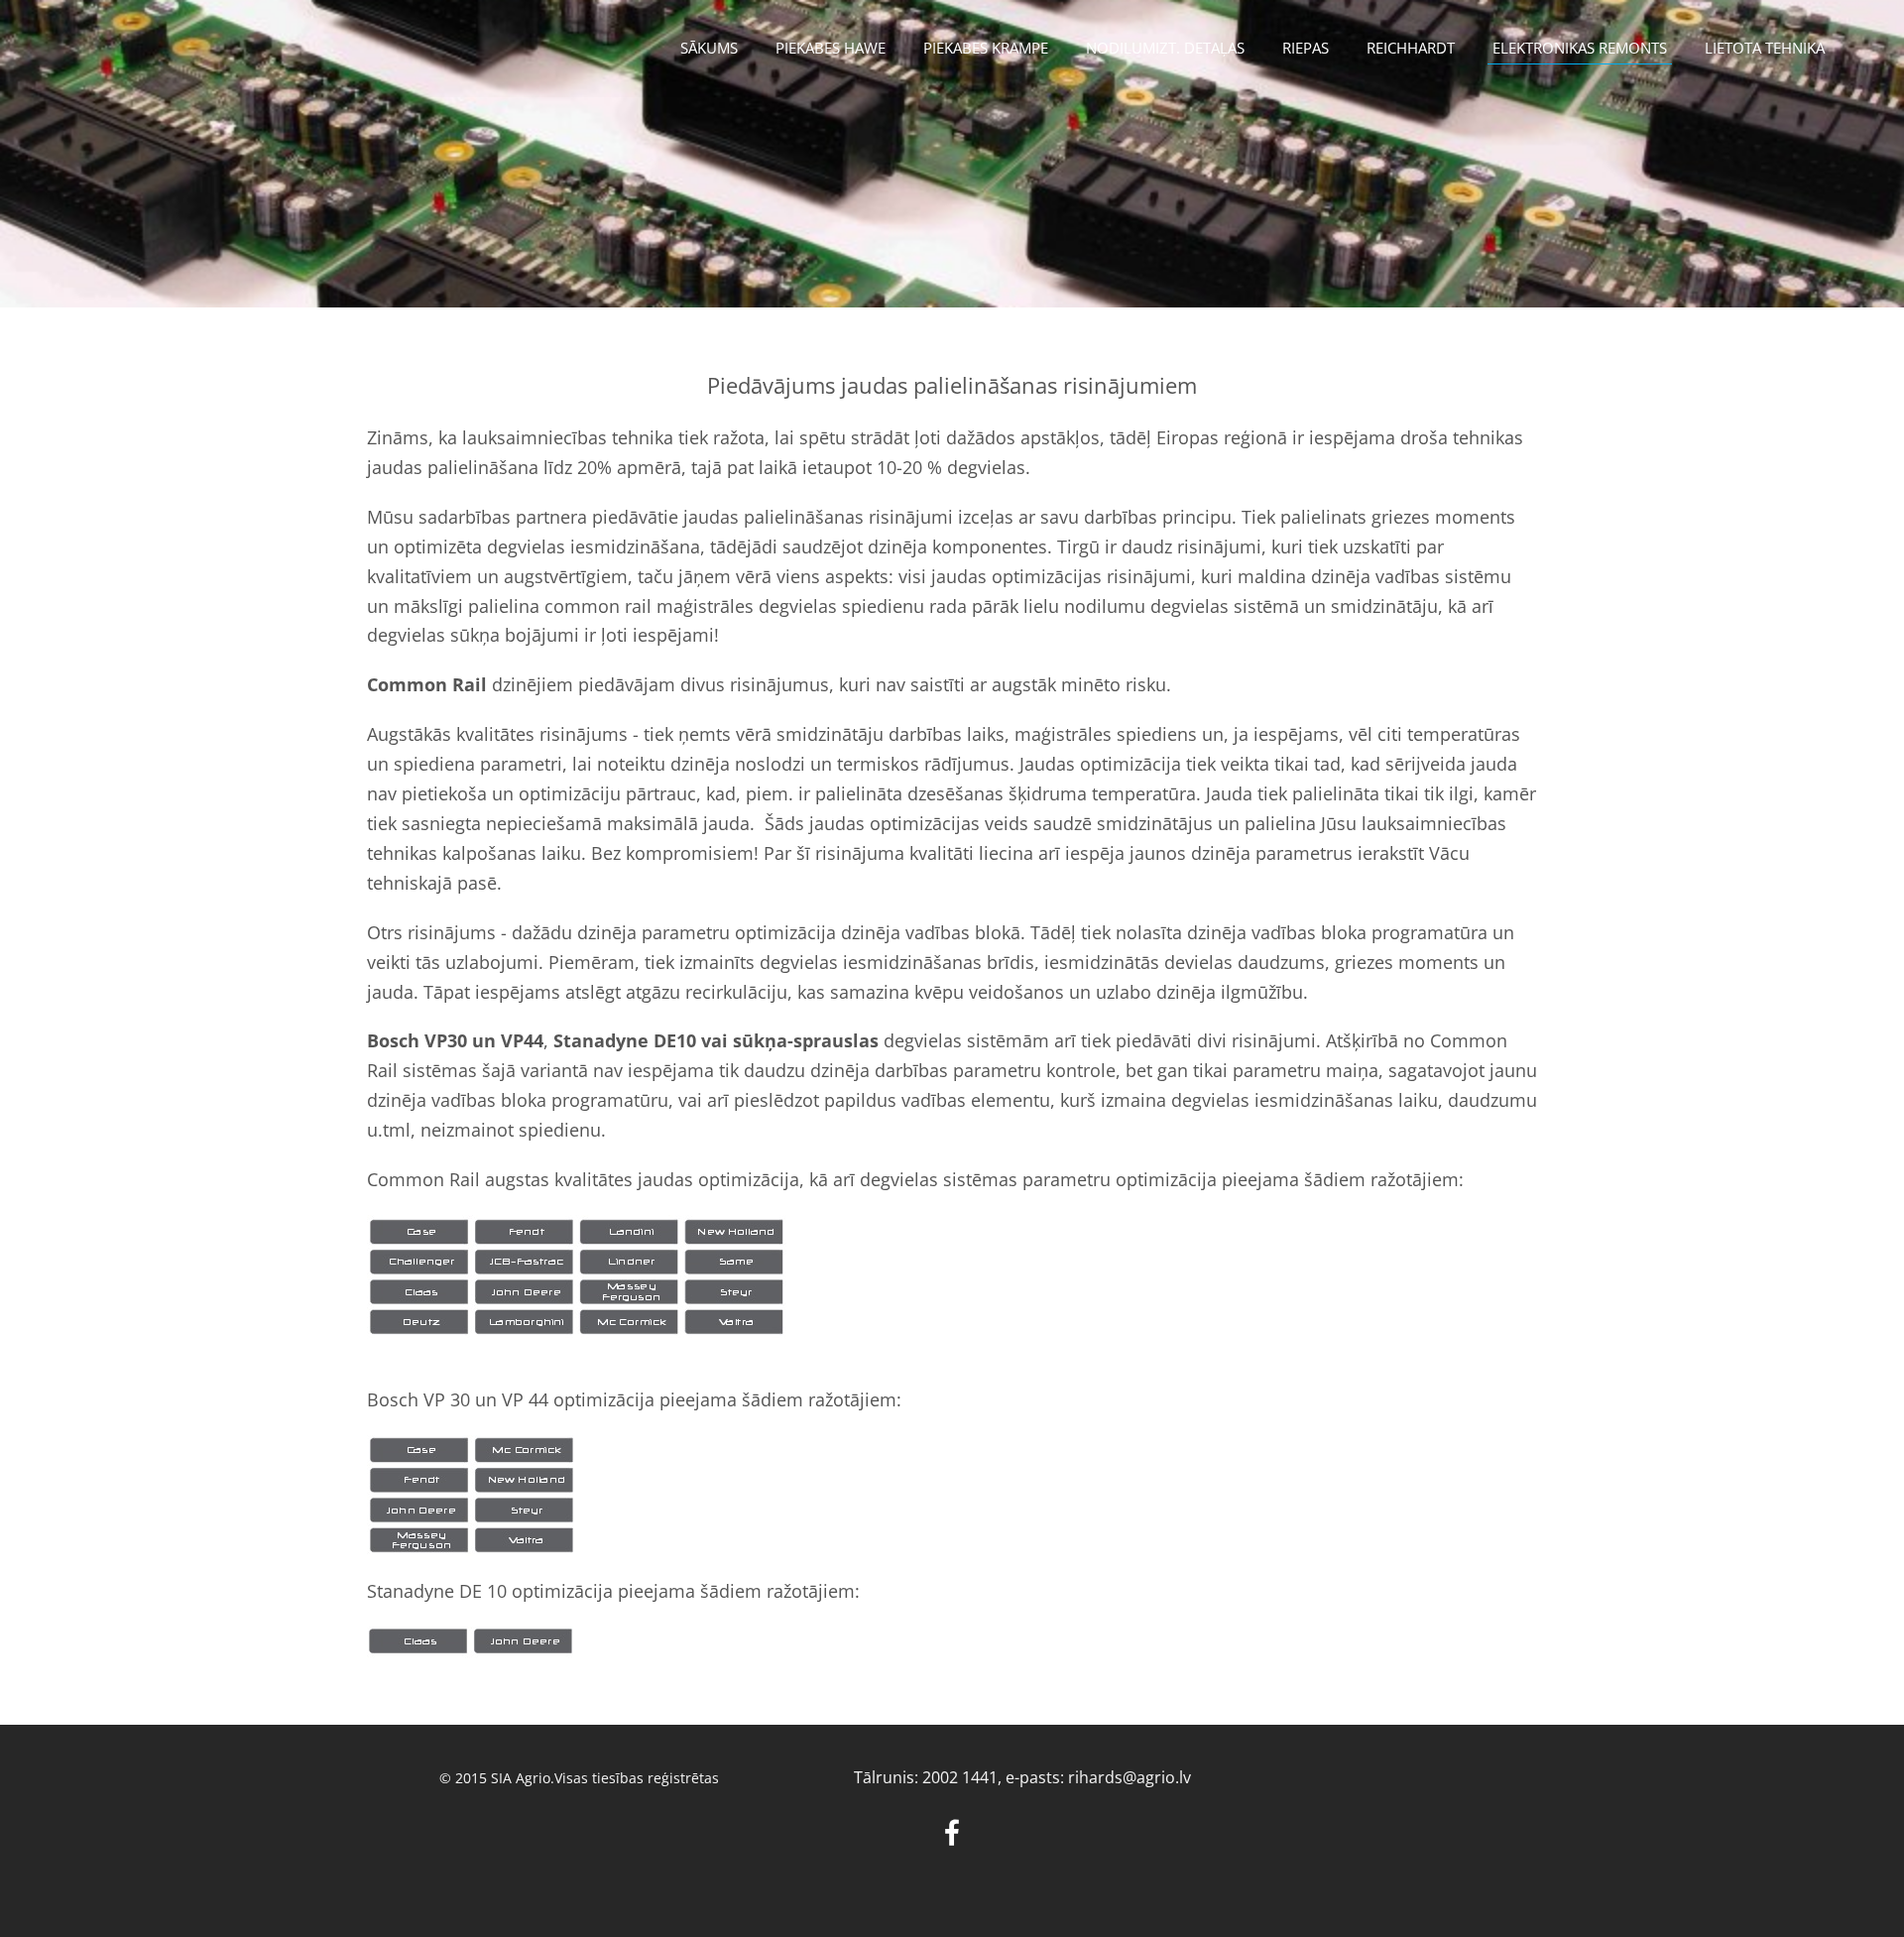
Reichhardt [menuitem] (1411, 48)
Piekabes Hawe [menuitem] (831, 48)
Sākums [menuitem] (709, 48)
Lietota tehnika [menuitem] (1765, 48)
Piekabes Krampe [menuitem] (986, 48)
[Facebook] (952, 1832)
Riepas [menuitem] (1306, 48)
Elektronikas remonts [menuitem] (1580, 48)
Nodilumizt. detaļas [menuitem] (1165, 48)
